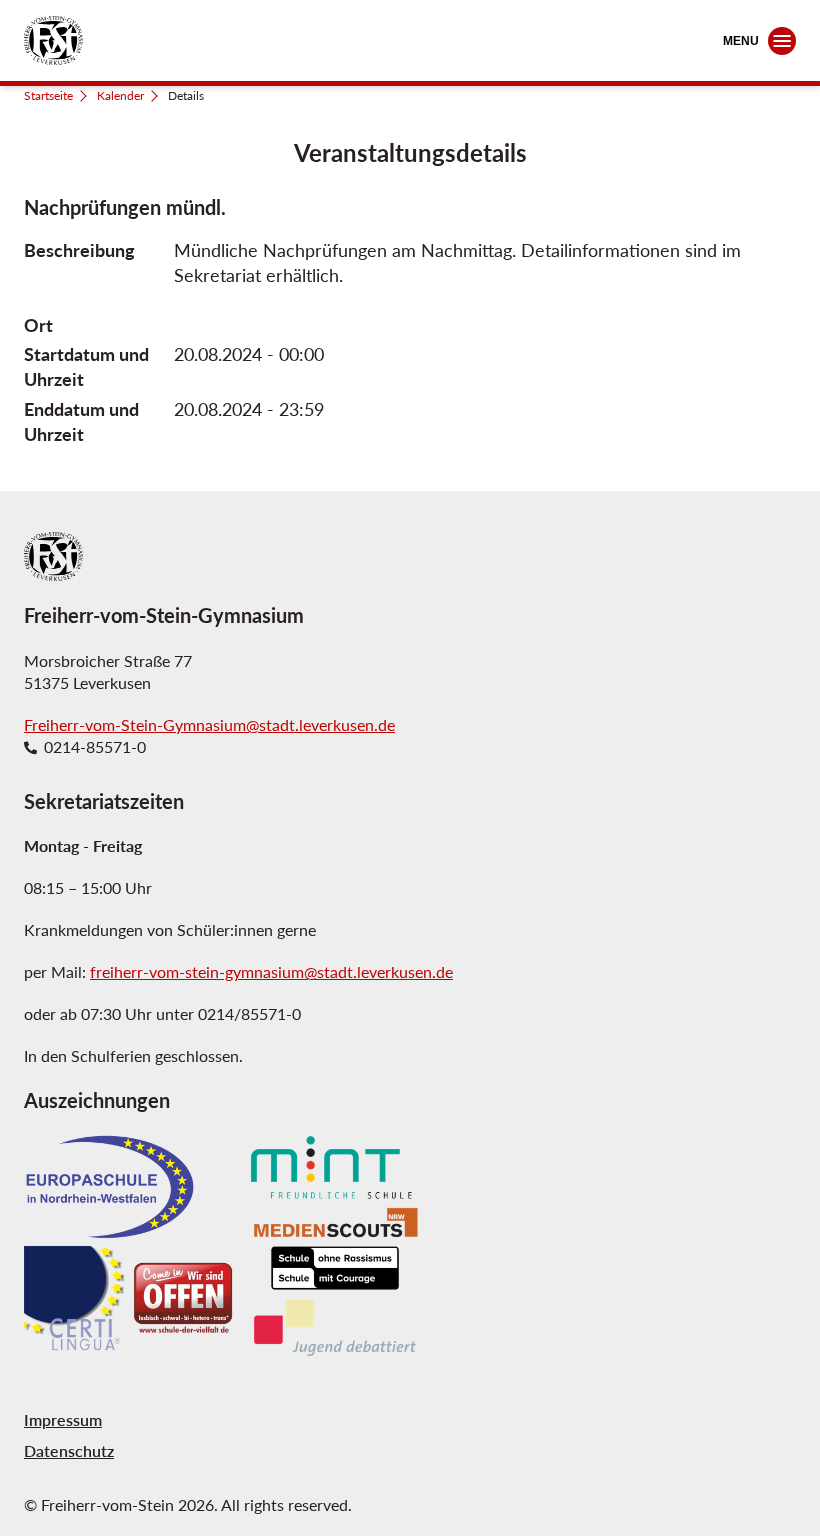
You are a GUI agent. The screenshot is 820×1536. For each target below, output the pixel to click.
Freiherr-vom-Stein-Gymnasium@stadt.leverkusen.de (209, 724)
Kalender (120, 95)
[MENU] (782, 41)
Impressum (63, 1419)
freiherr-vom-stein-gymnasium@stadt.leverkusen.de (271, 971)
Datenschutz (69, 1450)
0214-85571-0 (95, 747)
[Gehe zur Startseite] (53, 40)
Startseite (48, 95)
